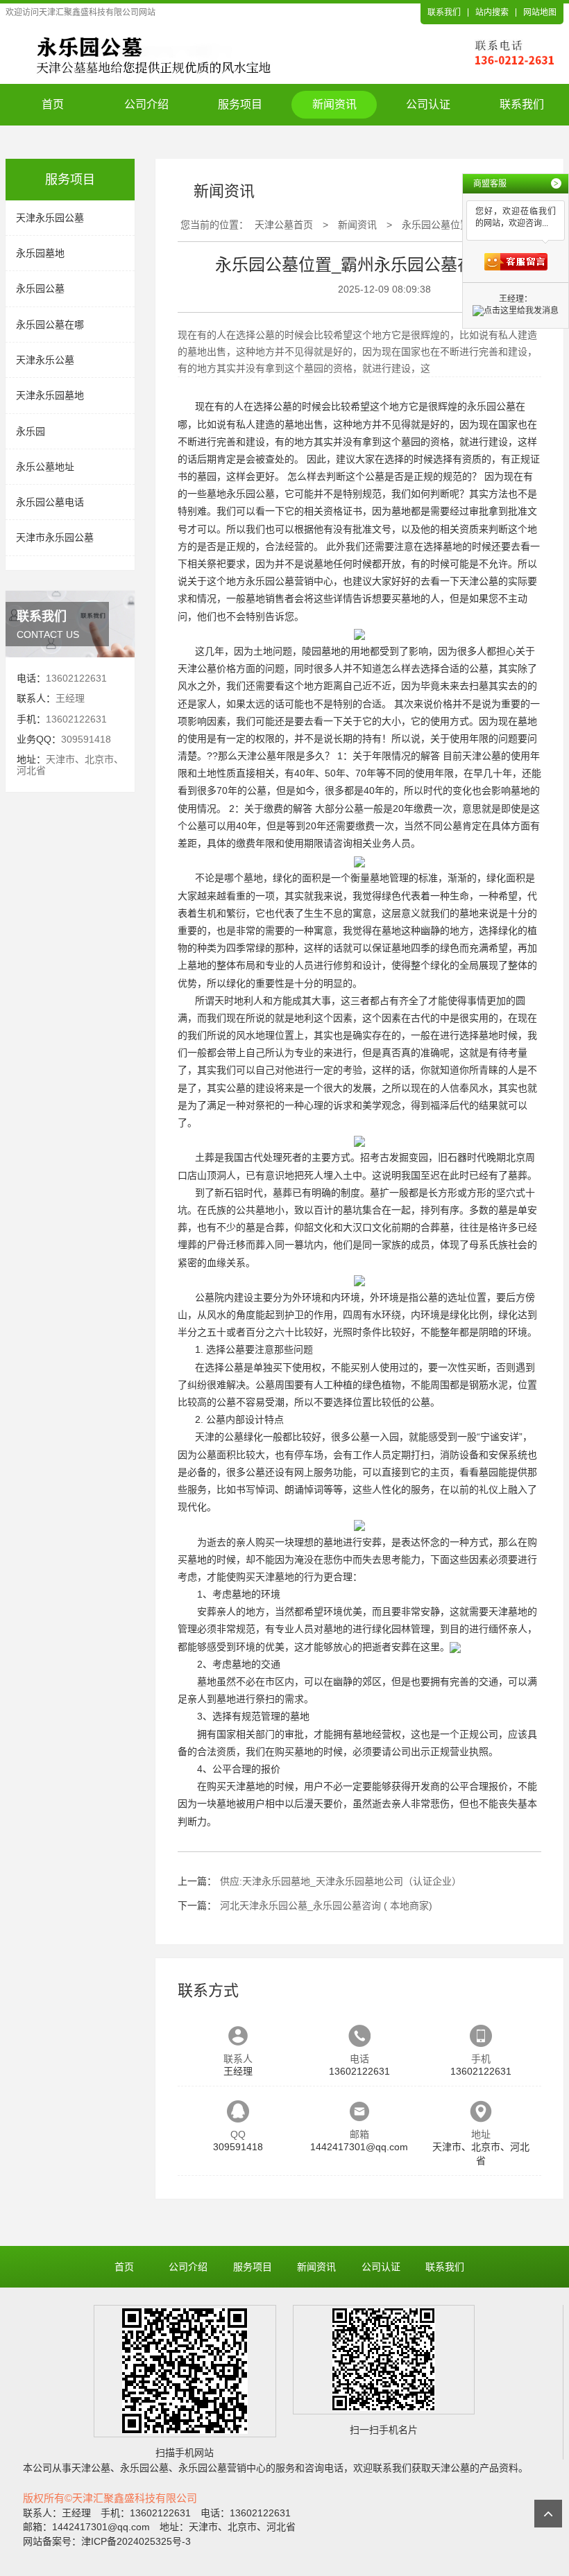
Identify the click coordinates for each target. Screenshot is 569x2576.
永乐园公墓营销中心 (289, 581)
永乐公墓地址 (45, 467)
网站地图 (540, 12)
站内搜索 (492, 12)
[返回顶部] (548, 2514)
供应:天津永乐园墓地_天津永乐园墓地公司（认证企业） (341, 1881)
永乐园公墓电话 (50, 502)
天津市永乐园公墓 (55, 537)
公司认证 (428, 104)
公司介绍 (146, 104)
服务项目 (240, 104)
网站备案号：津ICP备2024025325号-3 (107, 2541)
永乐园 (31, 431)
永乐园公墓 (40, 288)
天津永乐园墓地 (50, 395)
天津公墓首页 (284, 225)
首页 (53, 104)
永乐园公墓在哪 (50, 325)
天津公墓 (479, 581)
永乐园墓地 (40, 253)
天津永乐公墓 (45, 360)
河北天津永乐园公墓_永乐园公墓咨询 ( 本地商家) (326, 1905)
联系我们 (444, 12)
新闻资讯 (334, 104)
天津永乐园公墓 (50, 218)
